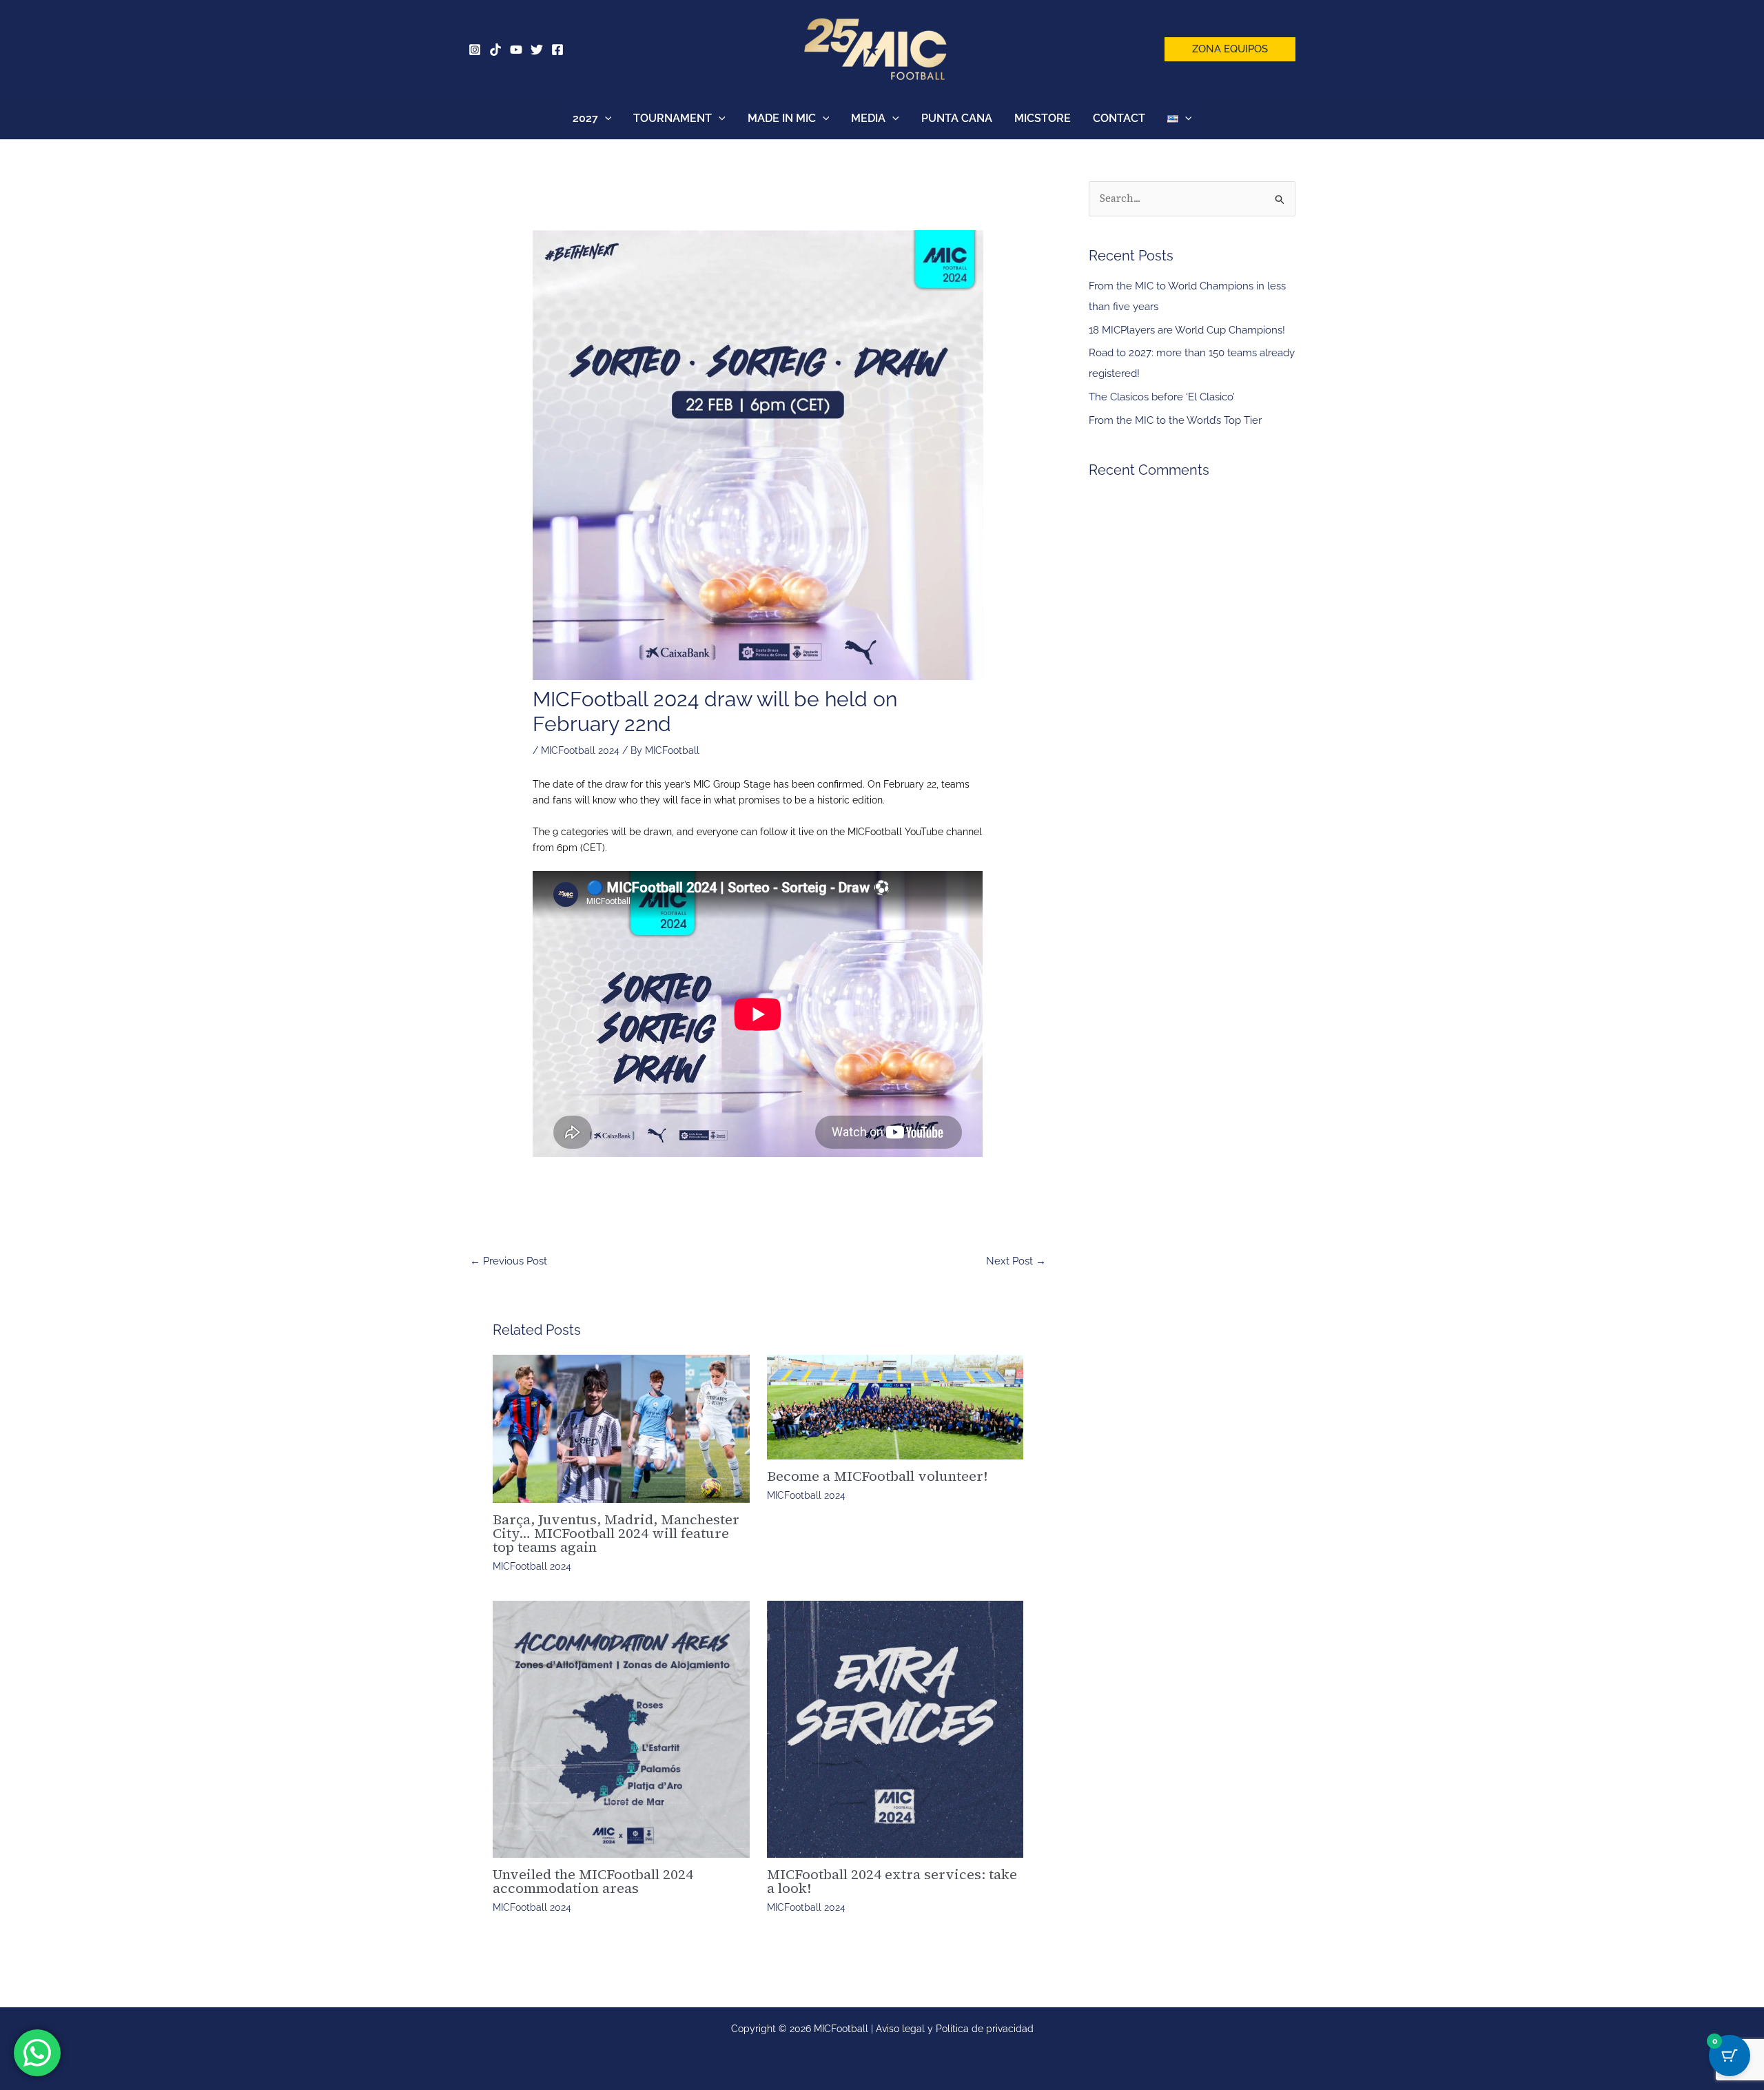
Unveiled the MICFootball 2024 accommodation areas (593, 1881)
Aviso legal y (906, 2029)
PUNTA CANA (957, 118)
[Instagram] (475, 50)
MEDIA (868, 118)
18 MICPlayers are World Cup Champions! (1187, 330)
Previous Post (509, 1261)
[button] (1230, 49)
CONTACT (1119, 118)
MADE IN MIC (782, 118)
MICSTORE (1043, 118)
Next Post (1016, 1261)
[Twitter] (537, 50)
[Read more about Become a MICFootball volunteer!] (895, 1407)
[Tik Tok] (495, 50)
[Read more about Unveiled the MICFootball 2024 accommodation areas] (621, 1729)
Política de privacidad (985, 2029)
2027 (585, 118)
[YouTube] (516, 50)
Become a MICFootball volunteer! (877, 1476)
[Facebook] (557, 50)
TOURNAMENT (673, 118)
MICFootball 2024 (580, 750)
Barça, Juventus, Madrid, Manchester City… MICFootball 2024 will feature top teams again (616, 1533)
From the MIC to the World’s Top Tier (1175, 420)
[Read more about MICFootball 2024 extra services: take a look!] (895, 1729)
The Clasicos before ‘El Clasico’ (1162, 397)
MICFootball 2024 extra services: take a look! (892, 1881)
